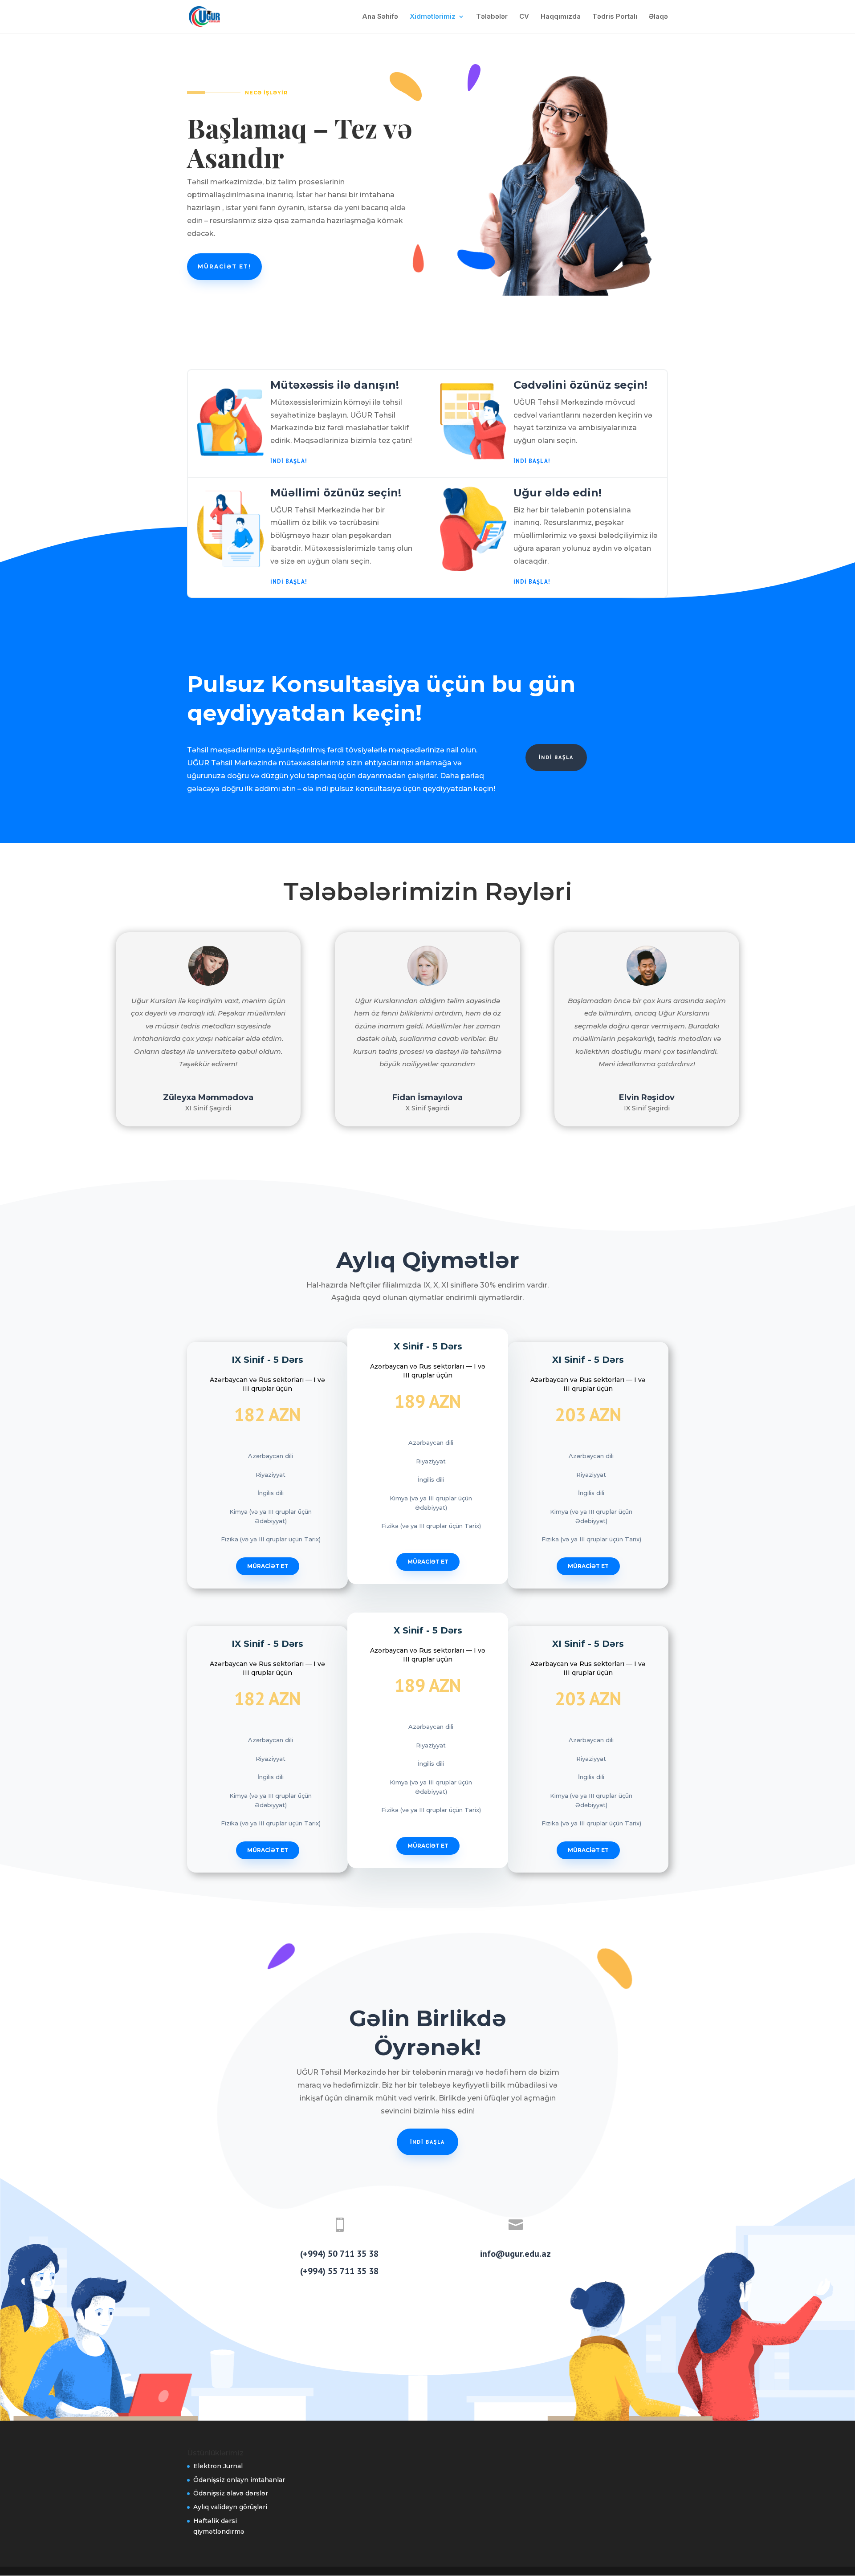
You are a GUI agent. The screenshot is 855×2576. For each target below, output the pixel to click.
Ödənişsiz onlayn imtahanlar (239, 2480)
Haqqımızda (561, 17)
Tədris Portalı (615, 17)
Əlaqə (658, 17)
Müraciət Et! (224, 266)
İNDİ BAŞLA (556, 757)
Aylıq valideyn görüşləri (230, 2507)
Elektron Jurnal (218, 2466)
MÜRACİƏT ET (268, 1566)
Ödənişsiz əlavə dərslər (231, 2493)
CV (524, 17)
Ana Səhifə (380, 17)
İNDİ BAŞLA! (289, 461)
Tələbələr (492, 17)
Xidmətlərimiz (433, 17)
